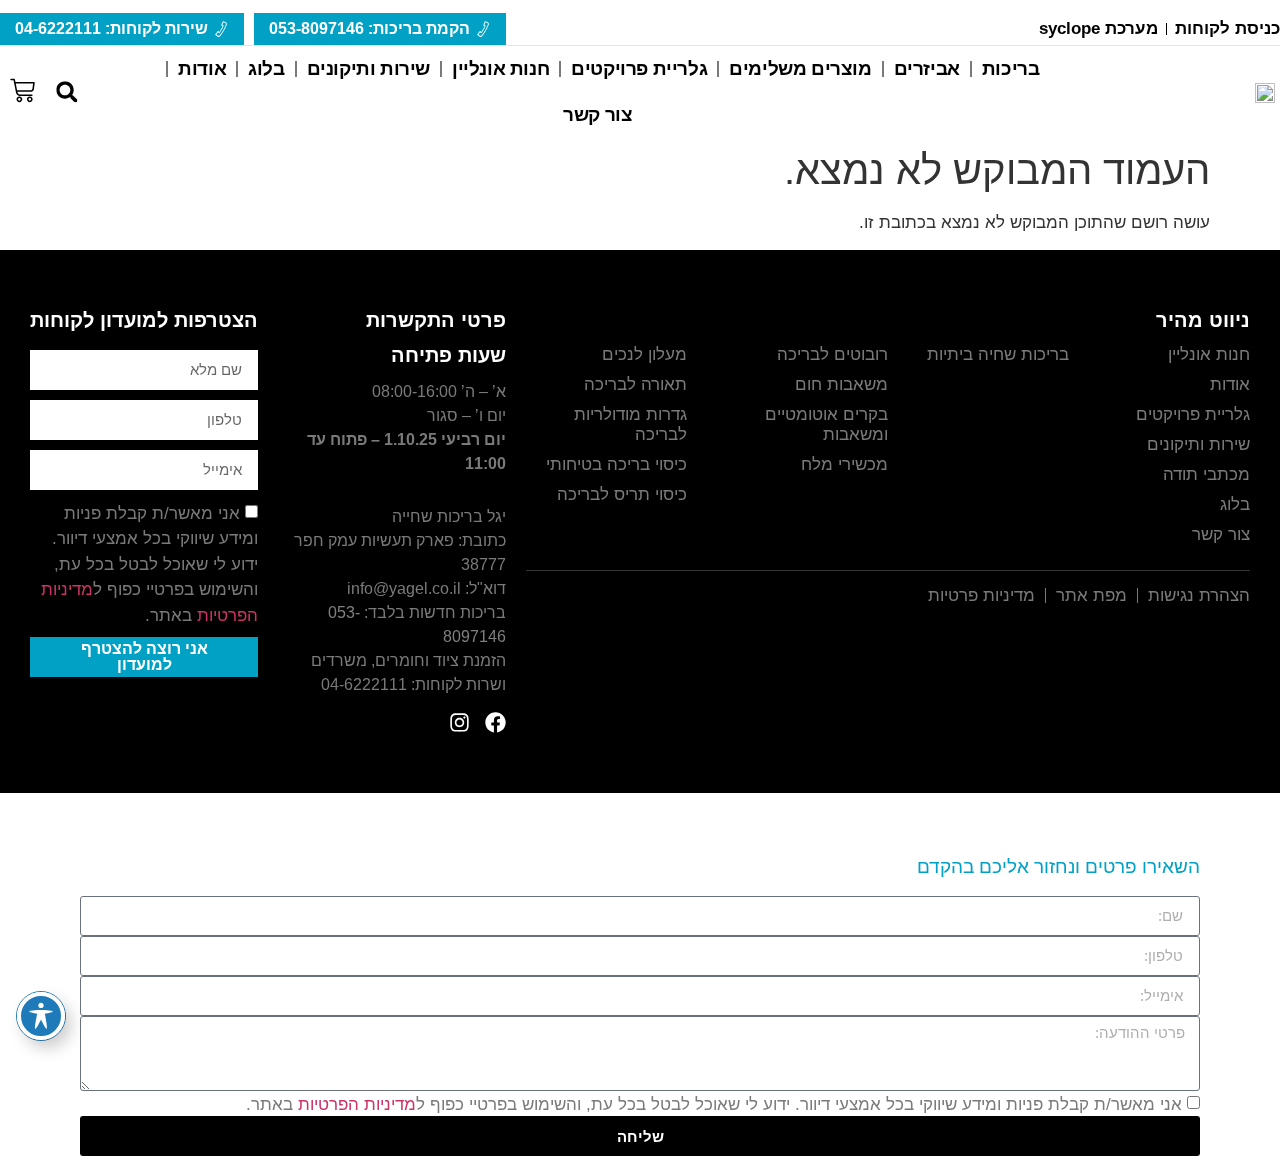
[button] (66, 92)
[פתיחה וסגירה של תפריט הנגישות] (41, 1016)
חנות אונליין (500, 68)
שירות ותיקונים (368, 68)
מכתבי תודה (1206, 474)
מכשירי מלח (844, 464)
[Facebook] (495, 722)
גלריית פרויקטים (639, 68)
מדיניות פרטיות (981, 595)
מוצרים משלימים (800, 68)
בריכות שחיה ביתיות (998, 354)
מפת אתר (1091, 595)
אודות (202, 68)
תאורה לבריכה (635, 384)
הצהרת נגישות (1199, 595)
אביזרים (927, 68)
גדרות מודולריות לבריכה (630, 424)
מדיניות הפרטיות (357, 1104)
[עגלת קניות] (22, 88)
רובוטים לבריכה (832, 354)
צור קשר (597, 114)
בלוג (266, 68)
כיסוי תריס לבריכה (622, 494)
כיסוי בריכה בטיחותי (616, 464)
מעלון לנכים (644, 354)
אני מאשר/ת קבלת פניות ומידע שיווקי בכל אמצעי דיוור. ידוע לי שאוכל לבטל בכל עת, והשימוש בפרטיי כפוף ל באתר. (149, 564)
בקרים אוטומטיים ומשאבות (826, 424)
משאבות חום (841, 384)
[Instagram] (459, 722)
